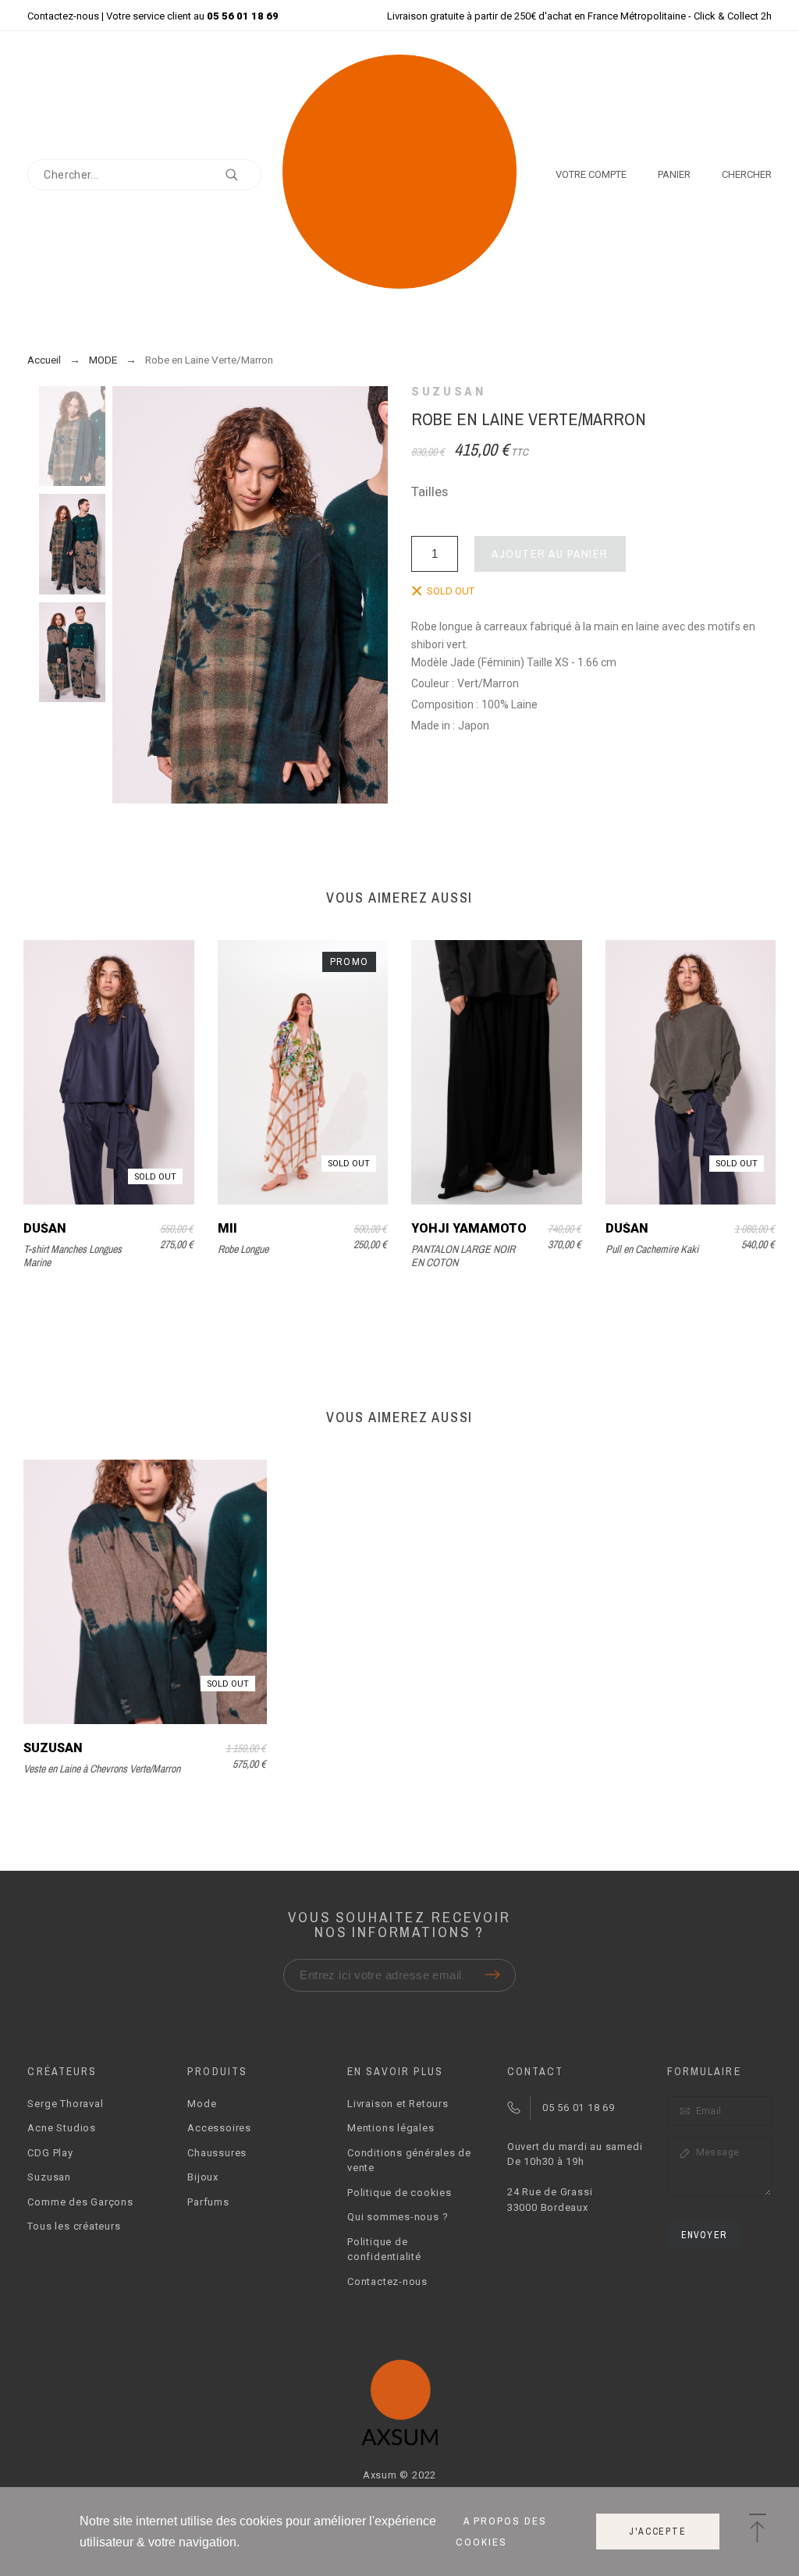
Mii (227, 1228)
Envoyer (704, 2235)
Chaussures (217, 2153)
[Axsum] (399, 174)
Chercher (242, 175)
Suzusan (448, 392)
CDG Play (50, 2153)
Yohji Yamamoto (469, 1228)
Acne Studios (61, 2128)
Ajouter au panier (550, 554)
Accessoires (219, 2128)
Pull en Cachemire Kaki (652, 1249)
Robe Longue (243, 1249)
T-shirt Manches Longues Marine (73, 1256)
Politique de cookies (399, 2193)
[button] (757, 2529)
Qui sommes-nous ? (398, 2217)
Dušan (45, 1228)
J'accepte (657, 2532)
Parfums (208, 2202)
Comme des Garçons (80, 2202)
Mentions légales (391, 2128)
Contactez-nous (63, 16)
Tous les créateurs (74, 2226)
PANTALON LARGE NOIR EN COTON (463, 1256)
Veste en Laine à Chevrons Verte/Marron (102, 1769)
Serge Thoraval (65, 2104)
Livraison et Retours (398, 2104)
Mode (202, 2104)
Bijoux (203, 2177)
